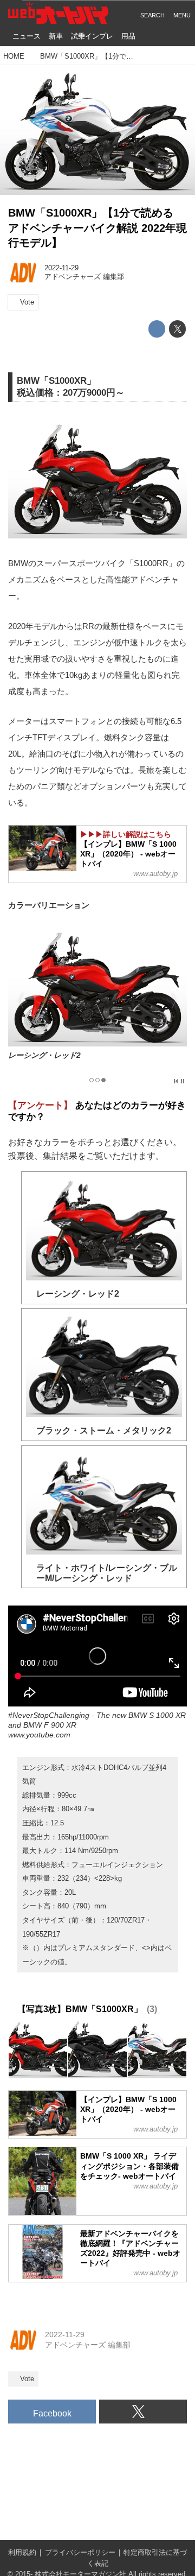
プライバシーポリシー (80, 2553)
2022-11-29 (61, 268)
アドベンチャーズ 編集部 (84, 277)
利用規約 (22, 2553)
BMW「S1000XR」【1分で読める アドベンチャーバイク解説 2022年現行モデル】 (97, 228)
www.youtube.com (39, 1735)
